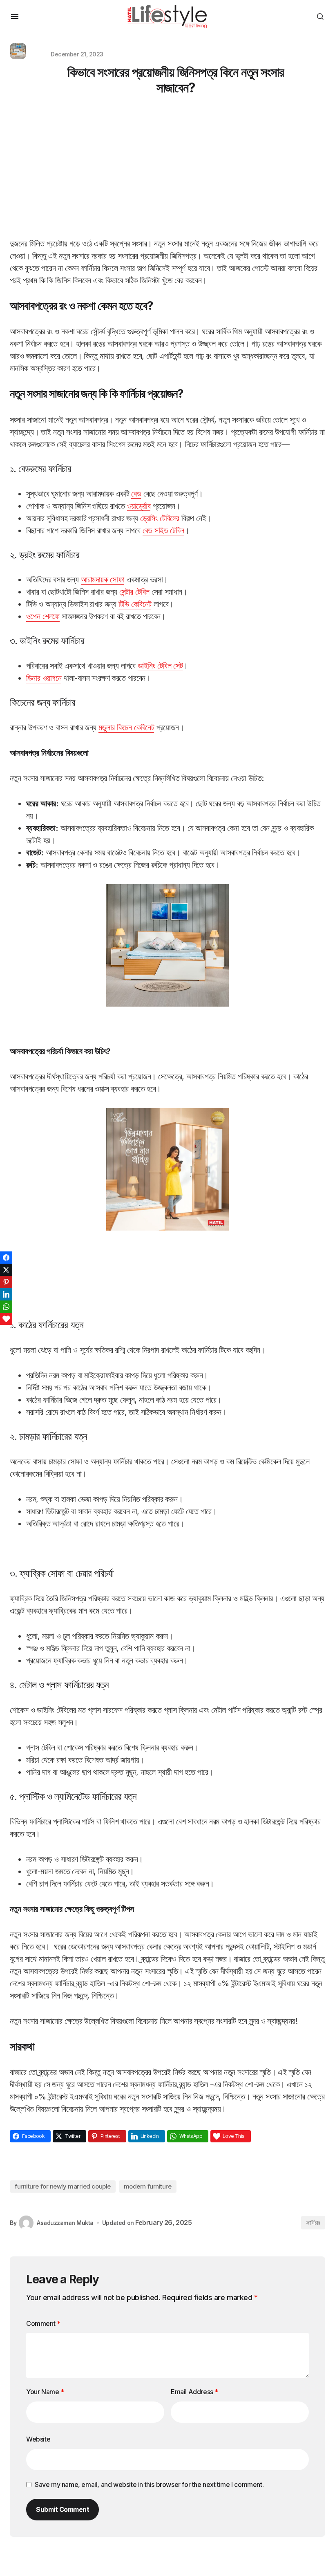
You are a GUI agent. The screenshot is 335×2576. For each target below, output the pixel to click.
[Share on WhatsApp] (6, 1307)
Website (38, 2439)
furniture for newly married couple (63, 2186)
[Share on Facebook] (6, 1258)
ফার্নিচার (313, 2223)
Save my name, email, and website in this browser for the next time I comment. (149, 2484)
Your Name (45, 2392)
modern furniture (148, 2186)
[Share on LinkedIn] (6, 1294)
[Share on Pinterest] (6, 1282)
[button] (15, 16)
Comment (43, 2323)
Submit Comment (63, 2509)
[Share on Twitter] (6, 1270)
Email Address (194, 2392)
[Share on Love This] (6, 1319)
